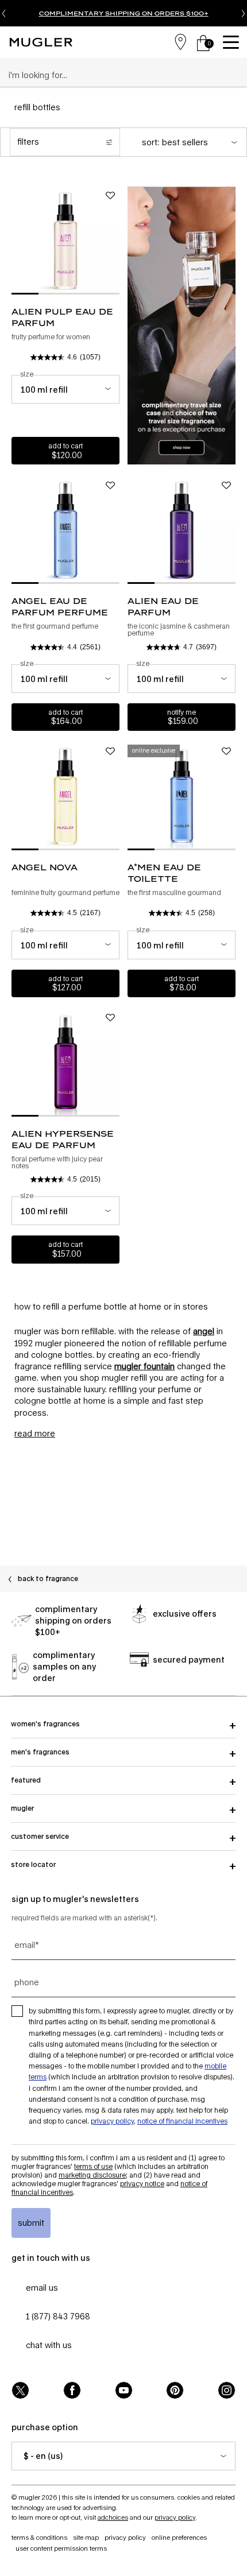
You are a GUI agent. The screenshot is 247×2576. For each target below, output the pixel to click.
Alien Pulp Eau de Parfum (62, 317)
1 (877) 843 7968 (58, 2316)
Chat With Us (49, 2345)
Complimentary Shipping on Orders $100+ (124, 13)
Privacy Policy (112, 2121)
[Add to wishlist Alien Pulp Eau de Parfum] (110, 196)
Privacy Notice (142, 2184)
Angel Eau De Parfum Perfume (60, 607)
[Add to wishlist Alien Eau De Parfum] (226, 485)
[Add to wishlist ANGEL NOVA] (110, 752)
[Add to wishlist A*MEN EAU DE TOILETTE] (226, 752)
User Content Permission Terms (61, 2548)
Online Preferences (179, 2537)
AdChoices (113, 2517)
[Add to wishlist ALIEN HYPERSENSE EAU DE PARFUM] (110, 1018)
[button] (35, 1433)
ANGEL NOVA (45, 867)
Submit (31, 2223)
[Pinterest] (175, 2390)
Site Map (86, 2537)
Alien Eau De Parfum (163, 607)
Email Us (42, 2288)
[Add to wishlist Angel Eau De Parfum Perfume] (110, 485)
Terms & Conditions (39, 2537)
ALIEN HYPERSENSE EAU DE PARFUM (63, 1139)
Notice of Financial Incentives (182, 2121)
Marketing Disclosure (92, 2175)
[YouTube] (124, 2390)
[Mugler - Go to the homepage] (41, 42)
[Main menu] (233, 42)
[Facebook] (72, 2390)
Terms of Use (93, 2166)
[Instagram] (227, 2390)
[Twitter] (20, 2390)
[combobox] (119, 75)
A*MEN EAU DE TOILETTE (164, 873)
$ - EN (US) (43, 2456)
